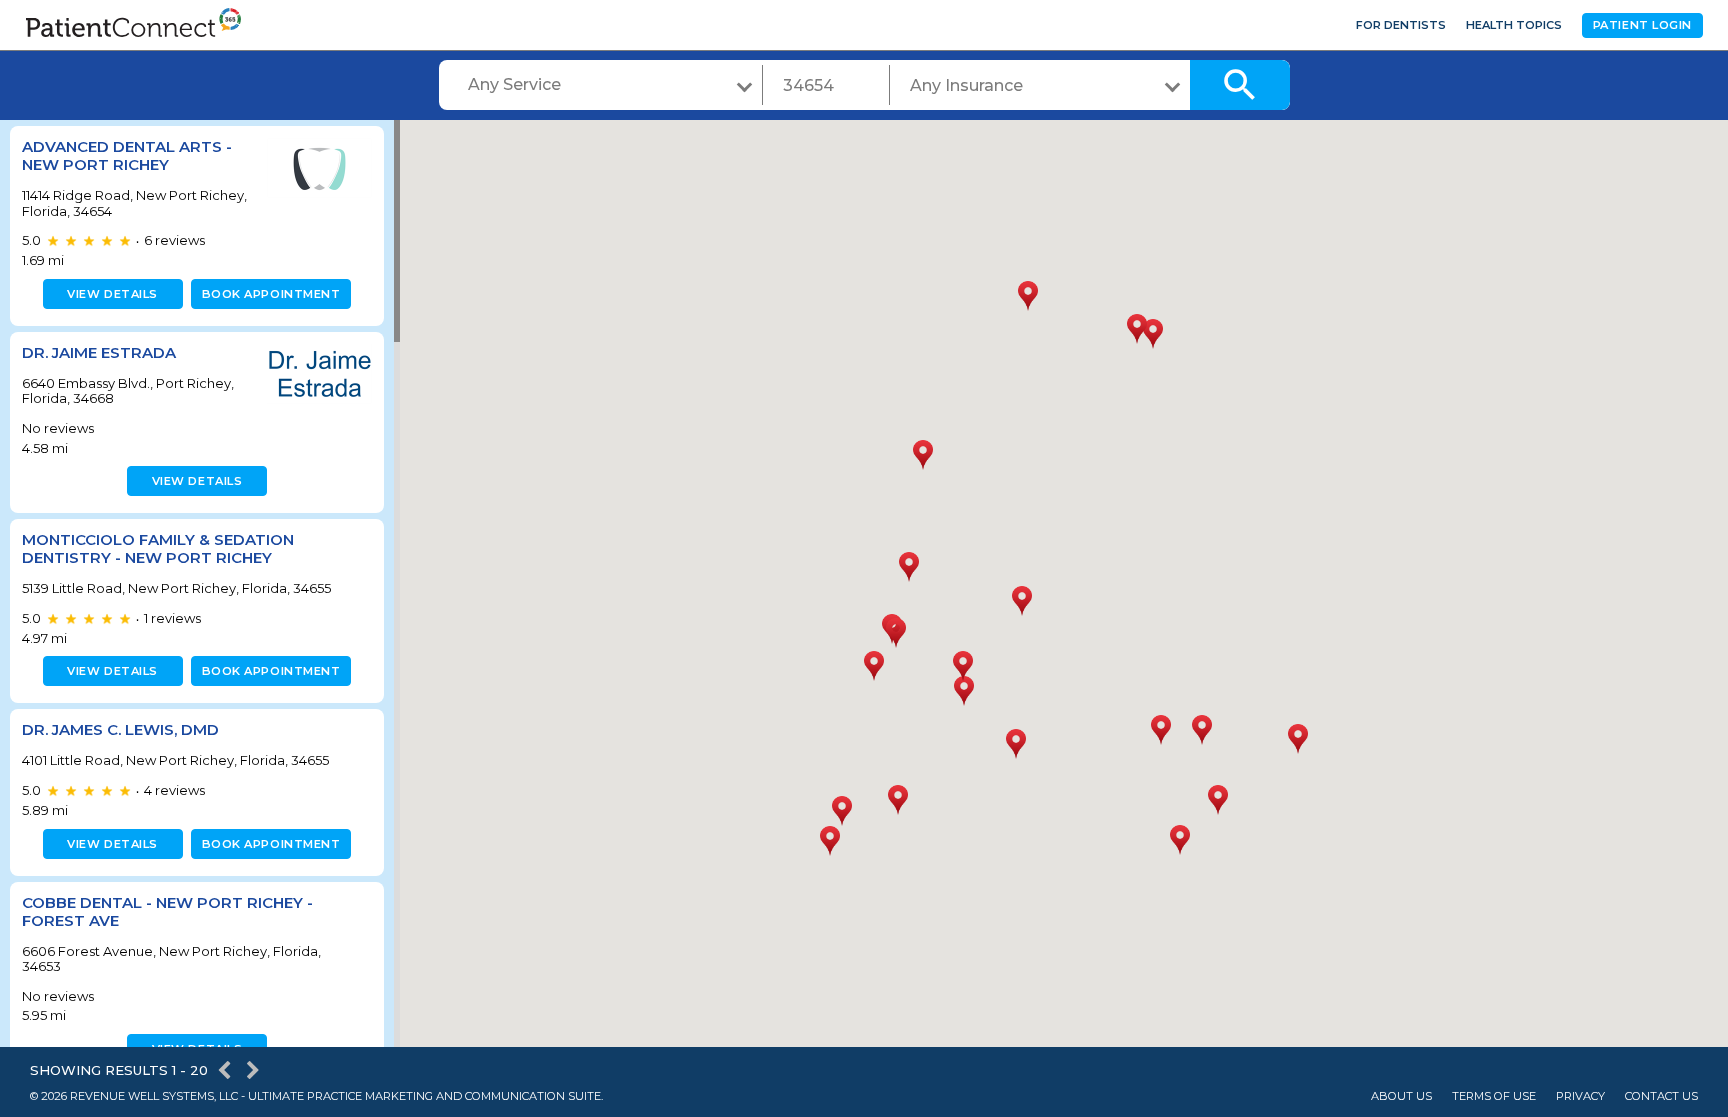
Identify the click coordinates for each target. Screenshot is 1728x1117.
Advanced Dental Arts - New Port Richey (127, 155)
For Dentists (1401, 25)
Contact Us (1661, 1096)
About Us (1401, 1096)
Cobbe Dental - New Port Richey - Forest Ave (167, 911)
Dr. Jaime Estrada (99, 352)
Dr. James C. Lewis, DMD (120, 729)
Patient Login (1642, 25)
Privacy (1580, 1096)
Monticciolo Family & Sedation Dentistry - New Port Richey (158, 548)
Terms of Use (1494, 1096)
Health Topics (1514, 25)
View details (112, 294)
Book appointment (271, 294)
